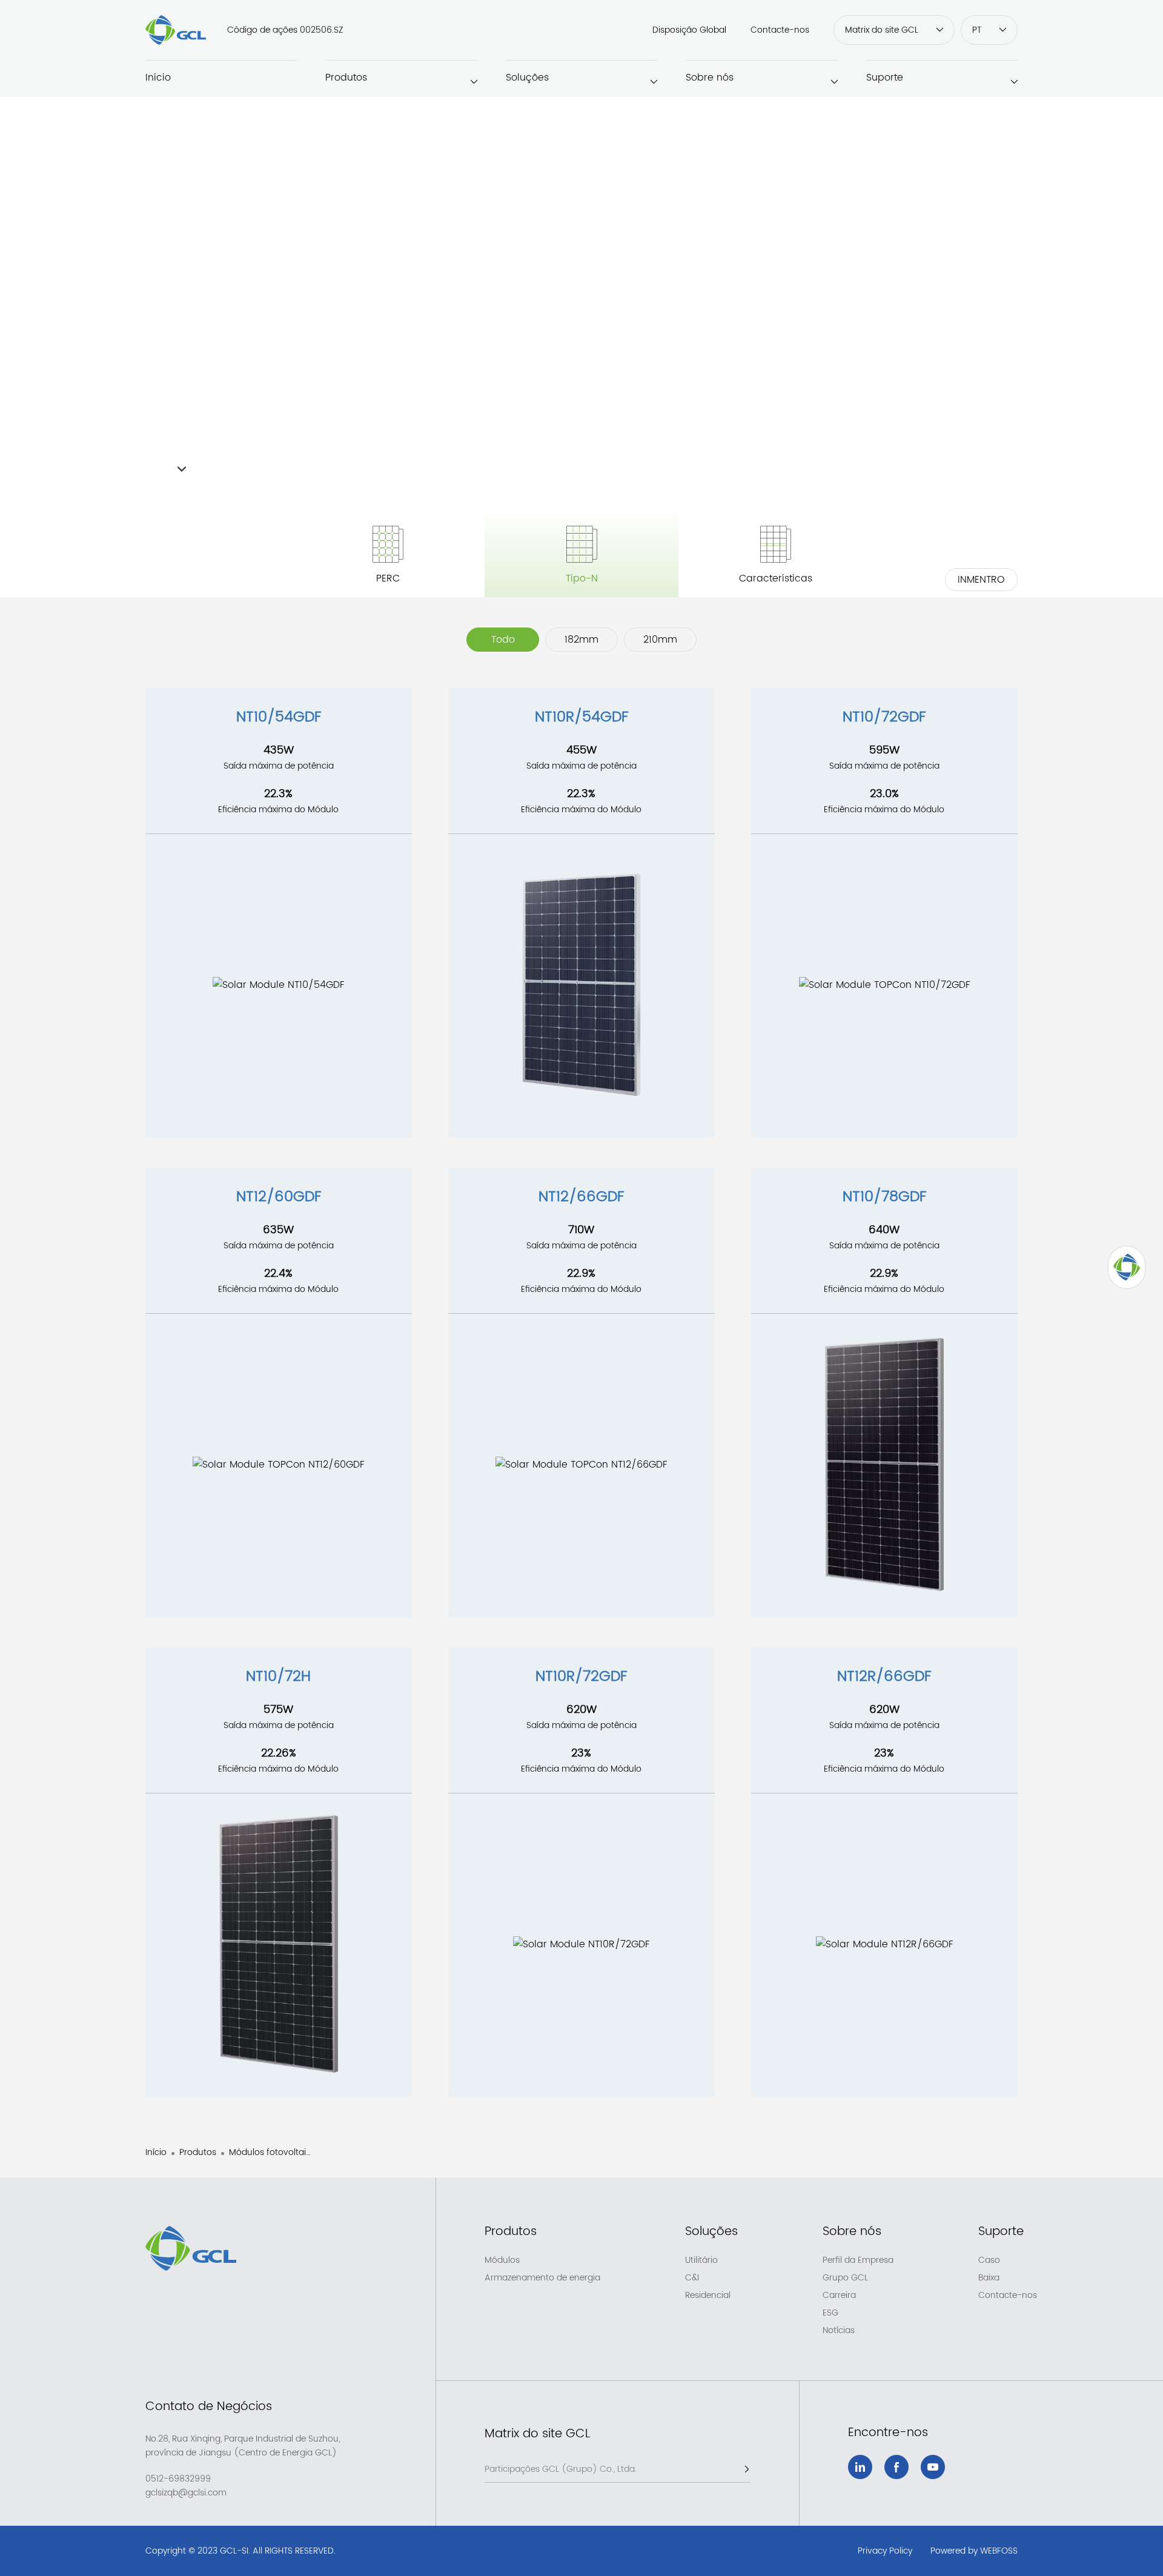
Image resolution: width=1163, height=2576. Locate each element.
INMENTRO (981, 580)
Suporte (885, 78)
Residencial (708, 2296)
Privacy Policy (885, 2551)
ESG (830, 2313)
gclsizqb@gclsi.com (186, 2493)
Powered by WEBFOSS (974, 2551)
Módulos (502, 2260)
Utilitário (701, 2260)
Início (158, 78)
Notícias (839, 2331)
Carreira (839, 2296)
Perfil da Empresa (858, 2260)
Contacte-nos (780, 30)
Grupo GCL (845, 2278)
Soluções (527, 78)
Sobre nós (710, 78)
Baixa (989, 2278)
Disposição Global (689, 30)
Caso (989, 2260)
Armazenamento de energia (542, 2278)
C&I (692, 2278)
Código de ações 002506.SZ (285, 30)
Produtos (346, 78)
